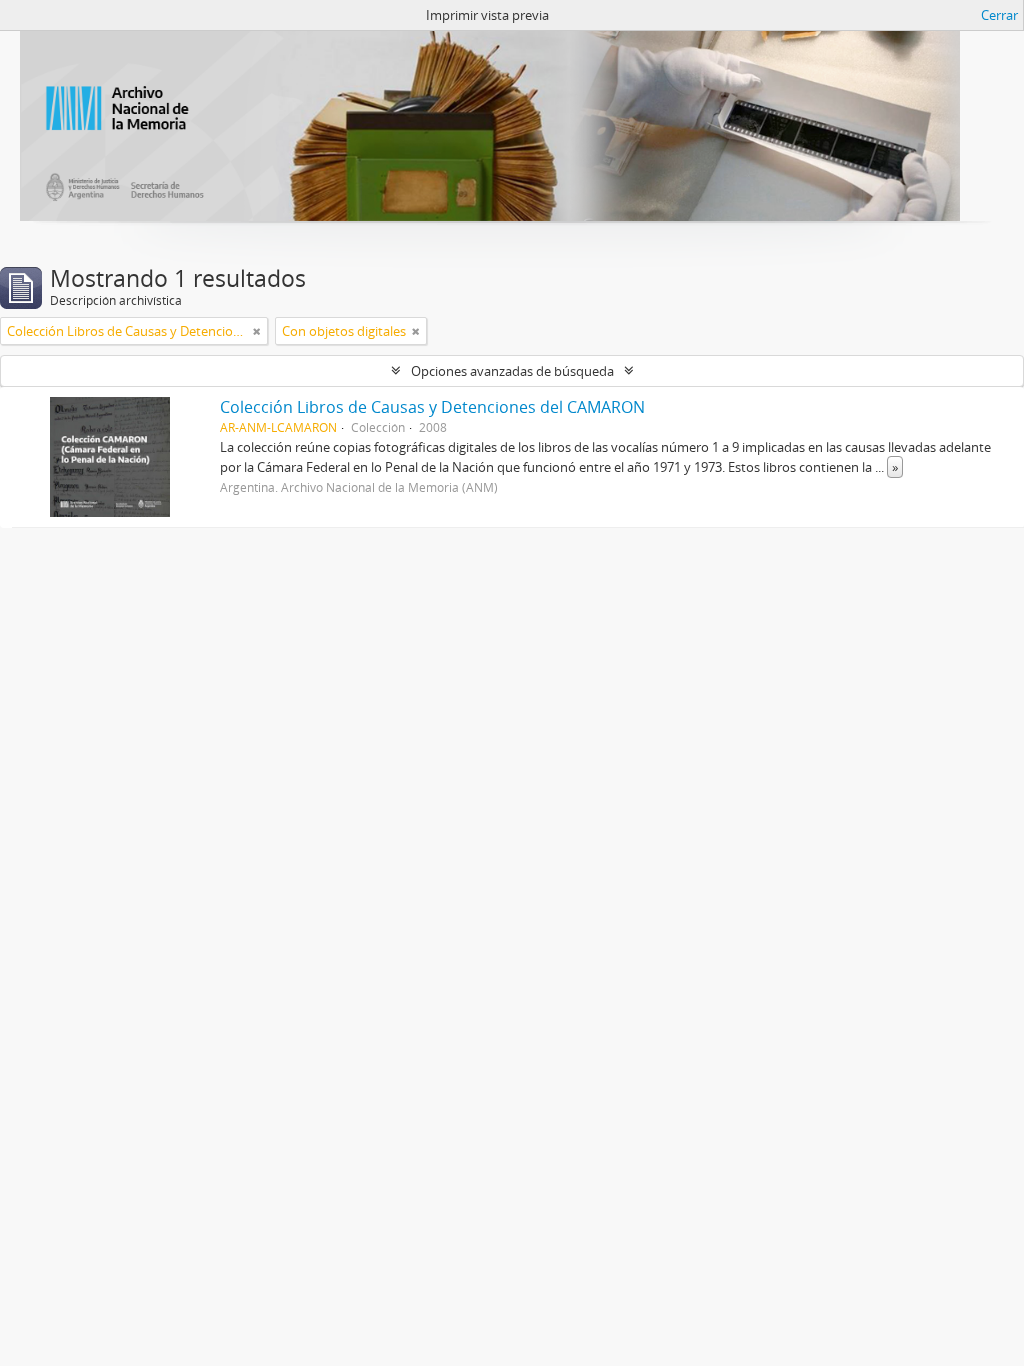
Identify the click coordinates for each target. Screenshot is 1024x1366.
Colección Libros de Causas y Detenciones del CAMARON (432, 407)
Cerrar (999, 15)
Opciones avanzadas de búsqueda (512, 371)
